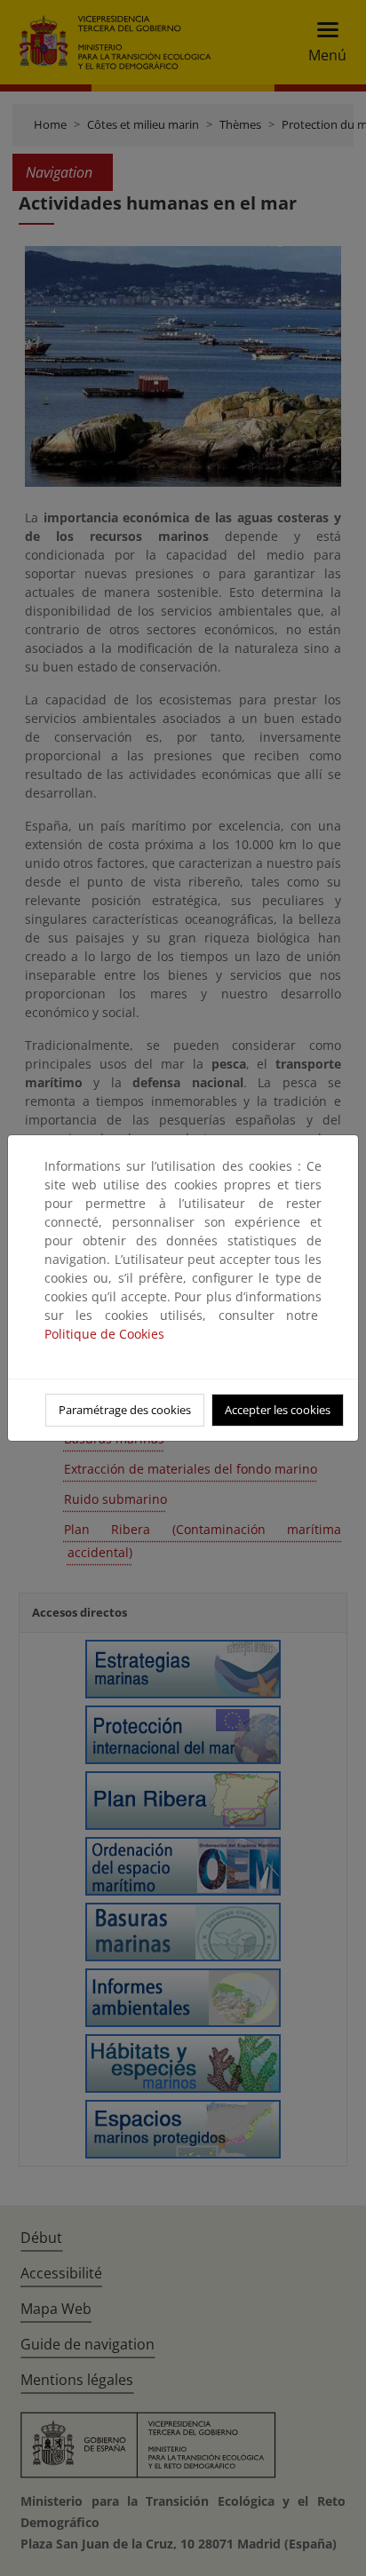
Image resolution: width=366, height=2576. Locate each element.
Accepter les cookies (278, 1410)
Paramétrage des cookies (125, 1410)
